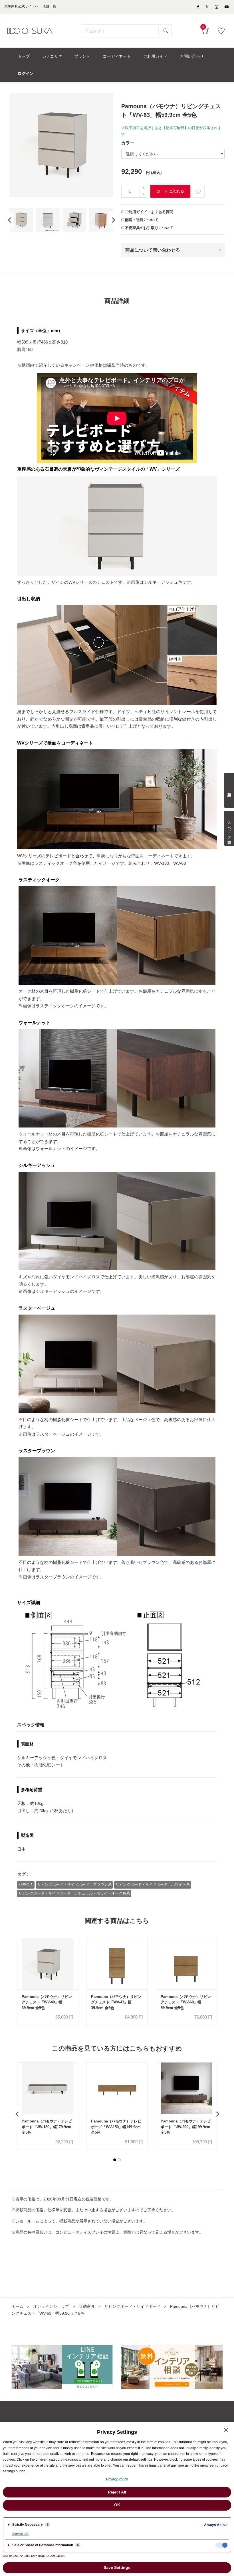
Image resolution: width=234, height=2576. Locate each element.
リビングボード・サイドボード (132, 2306)
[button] (115, 2160)
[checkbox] (221, 2545)
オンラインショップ (51, 2306)
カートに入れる (170, 191)
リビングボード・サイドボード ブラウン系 (74, 1884)
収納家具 (87, 2306)
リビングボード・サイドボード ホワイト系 (153, 1884)
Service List (20, 2534)
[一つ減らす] (143, 194)
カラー (128, 143)
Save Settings (117, 2567)
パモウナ (26, 1884)
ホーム (17, 2306)
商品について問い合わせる (153, 250)
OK (117, 2505)
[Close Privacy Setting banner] (226, 2430)
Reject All (117, 2492)
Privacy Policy (117, 2479)
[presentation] (9, 220)
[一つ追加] (143, 188)
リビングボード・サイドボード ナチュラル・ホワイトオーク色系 (74, 1893)
